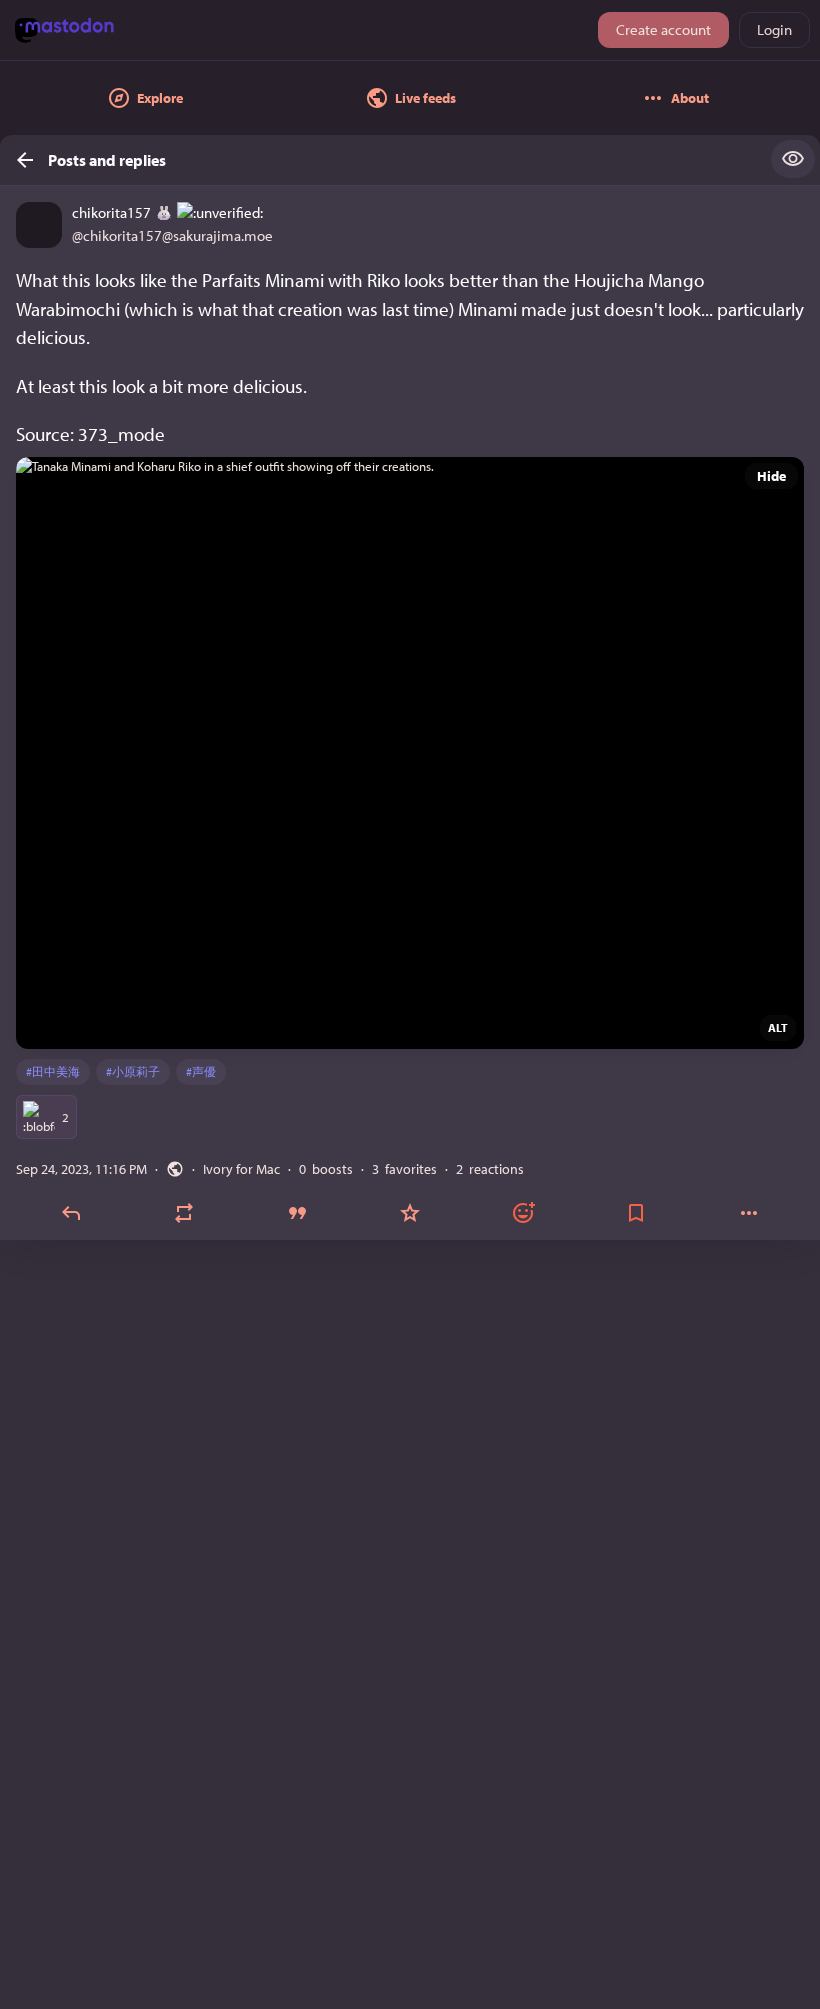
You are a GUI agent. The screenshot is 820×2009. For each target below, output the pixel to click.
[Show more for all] (793, 159)
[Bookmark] (635, 1213)
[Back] (18, 160)
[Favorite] (410, 1213)
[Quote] (297, 1213)
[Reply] (71, 1213)
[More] (748, 1213)
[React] (522, 1213)
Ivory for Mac (241, 1169)
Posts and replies (107, 160)
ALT (778, 1027)
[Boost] (184, 1213)
